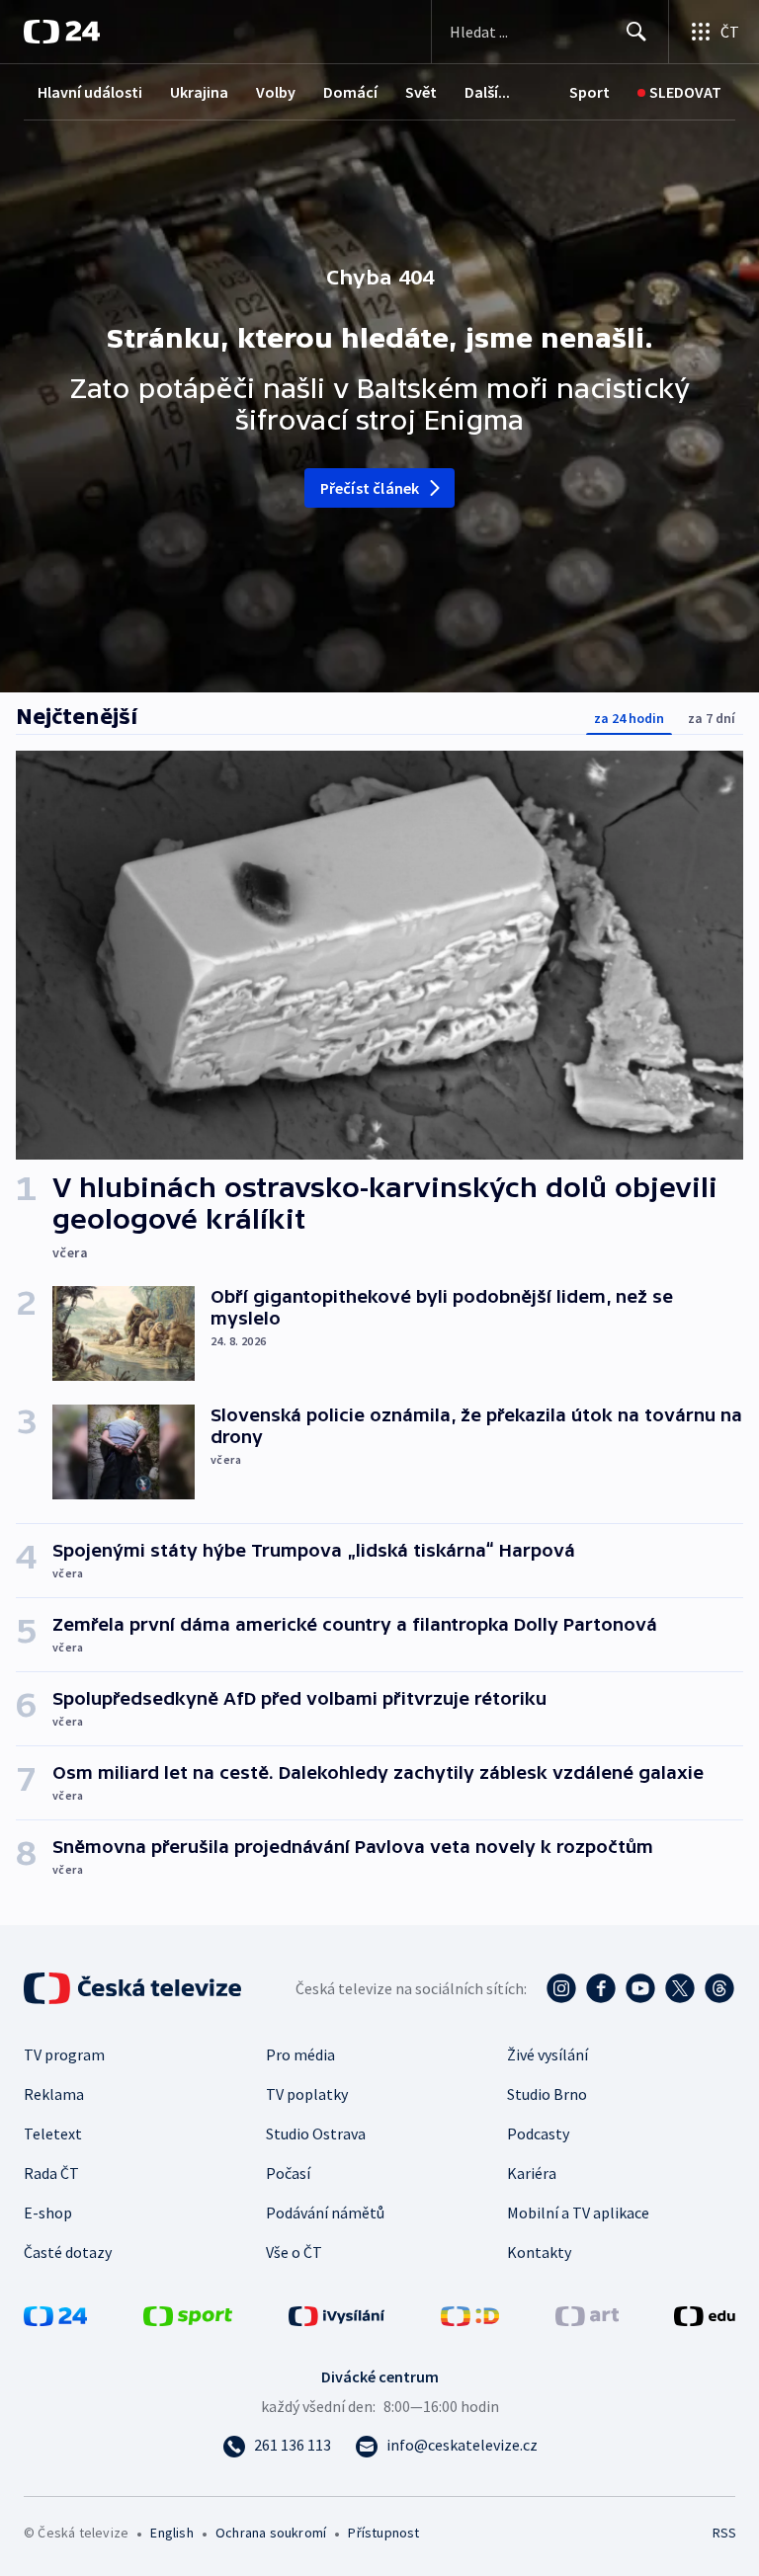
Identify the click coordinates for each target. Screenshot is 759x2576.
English (171, 2533)
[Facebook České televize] (601, 1988)
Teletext (53, 2133)
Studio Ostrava (316, 2133)
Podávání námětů (325, 2213)
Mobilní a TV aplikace (578, 2213)
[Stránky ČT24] (55, 2314)
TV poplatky (307, 2094)
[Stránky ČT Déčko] (470, 2314)
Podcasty (538, 2133)
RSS (724, 2533)
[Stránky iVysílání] (337, 2314)
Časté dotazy (68, 2252)
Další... (487, 92)
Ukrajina (199, 92)
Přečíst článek (370, 488)
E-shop (48, 2213)
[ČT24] (62, 32)
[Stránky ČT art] (587, 2314)
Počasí (288, 2173)
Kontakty (539, 2252)
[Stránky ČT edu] (705, 2314)
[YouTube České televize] (640, 1988)
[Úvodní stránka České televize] (134, 1988)
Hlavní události (90, 92)
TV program (64, 2054)
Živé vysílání (548, 2054)
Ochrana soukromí (271, 2533)
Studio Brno (547, 2094)
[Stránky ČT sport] (188, 2314)
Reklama (54, 2094)
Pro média (300, 2054)
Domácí (350, 92)
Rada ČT (51, 2173)
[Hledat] (636, 32)
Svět (421, 92)
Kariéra (532, 2173)
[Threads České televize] (719, 1988)
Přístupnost (383, 2533)
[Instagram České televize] (561, 1988)
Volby (276, 92)
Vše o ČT (294, 2252)
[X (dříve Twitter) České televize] (680, 1988)
